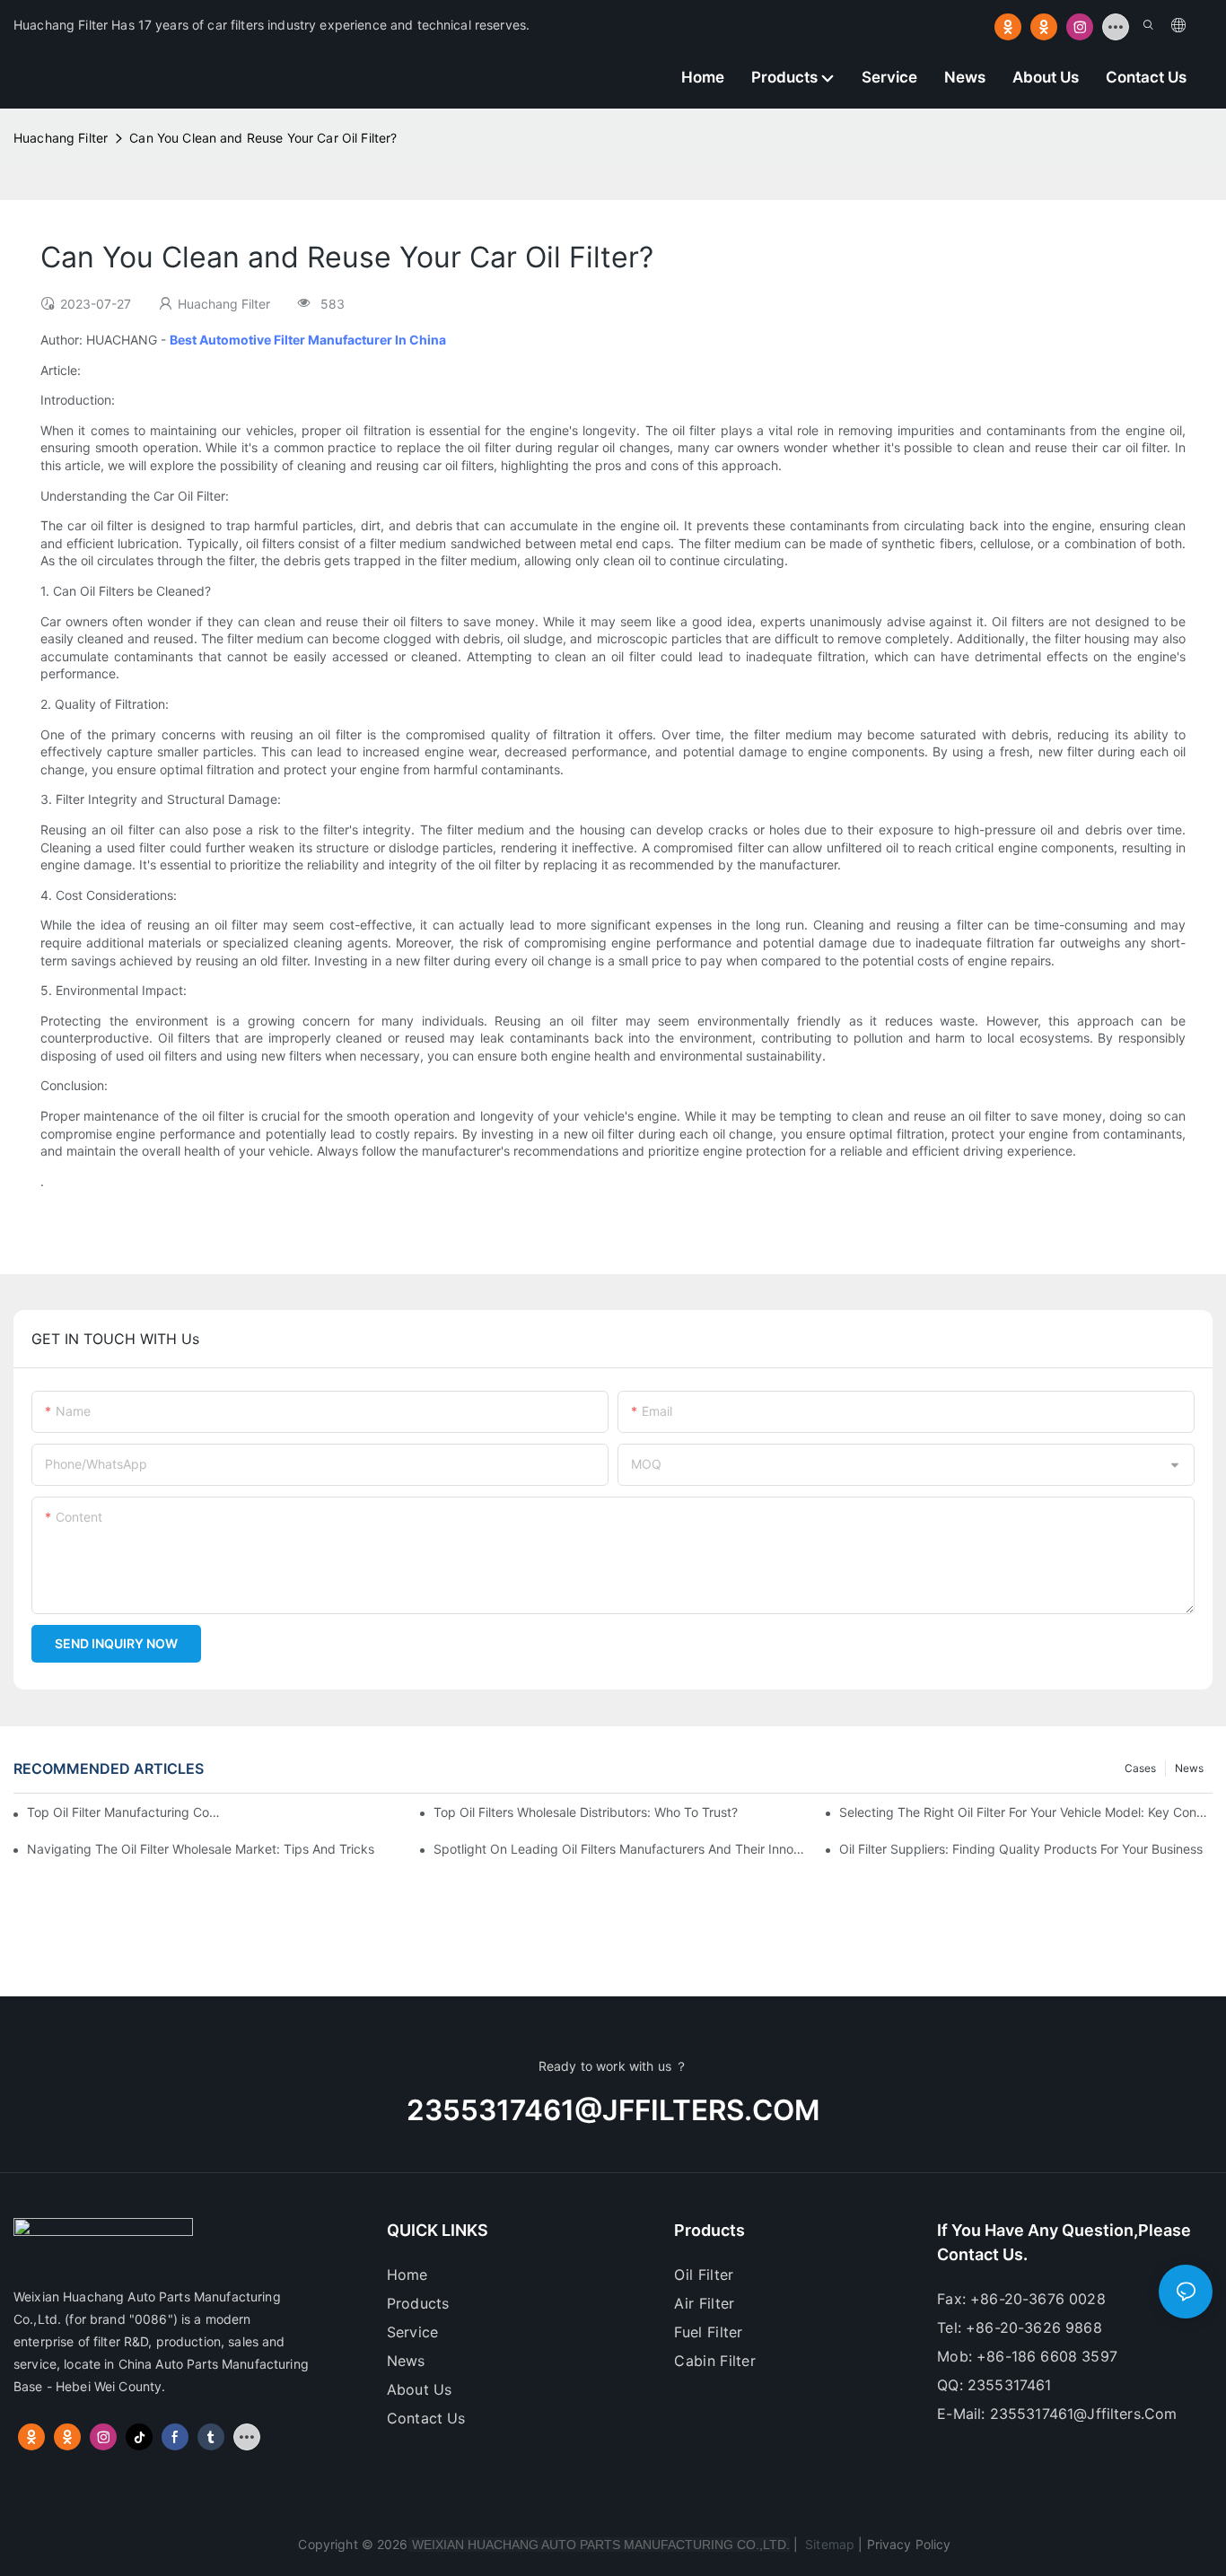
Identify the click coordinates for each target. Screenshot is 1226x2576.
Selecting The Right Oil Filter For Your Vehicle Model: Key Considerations (1026, 1812)
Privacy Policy (909, 2544)
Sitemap (828, 2544)
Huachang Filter (61, 138)
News (1189, 1768)
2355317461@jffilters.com (613, 2110)
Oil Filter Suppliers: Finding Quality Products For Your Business (1021, 1849)
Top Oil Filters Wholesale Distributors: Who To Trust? (586, 1812)
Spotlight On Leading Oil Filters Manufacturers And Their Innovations (620, 1849)
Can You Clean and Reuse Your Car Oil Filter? (263, 138)
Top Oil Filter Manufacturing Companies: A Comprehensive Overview (124, 1812)
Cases (1140, 1768)
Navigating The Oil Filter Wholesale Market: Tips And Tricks (201, 1849)
